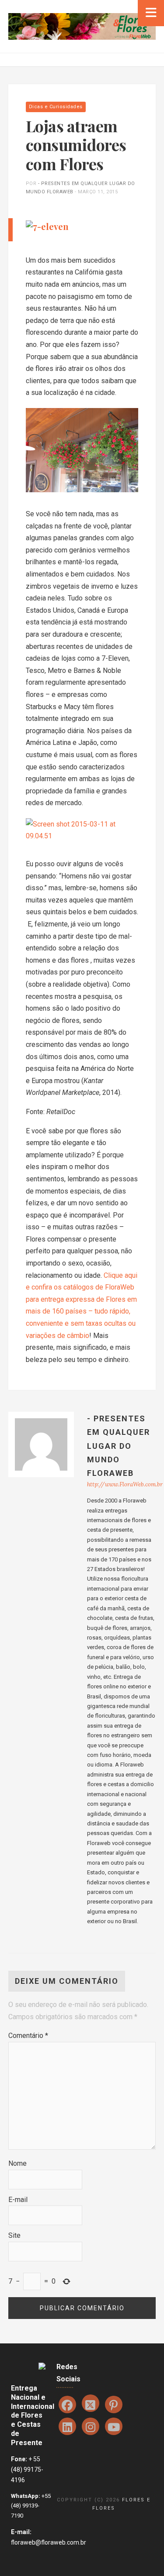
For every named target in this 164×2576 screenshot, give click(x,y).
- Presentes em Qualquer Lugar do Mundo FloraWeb (119, 1446)
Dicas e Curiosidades (56, 107)
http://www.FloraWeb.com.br (125, 1484)
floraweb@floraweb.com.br (49, 2542)
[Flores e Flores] (82, 26)
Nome (17, 2163)
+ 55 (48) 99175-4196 (27, 2470)
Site (14, 2235)
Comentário (28, 2036)
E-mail (18, 2200)
